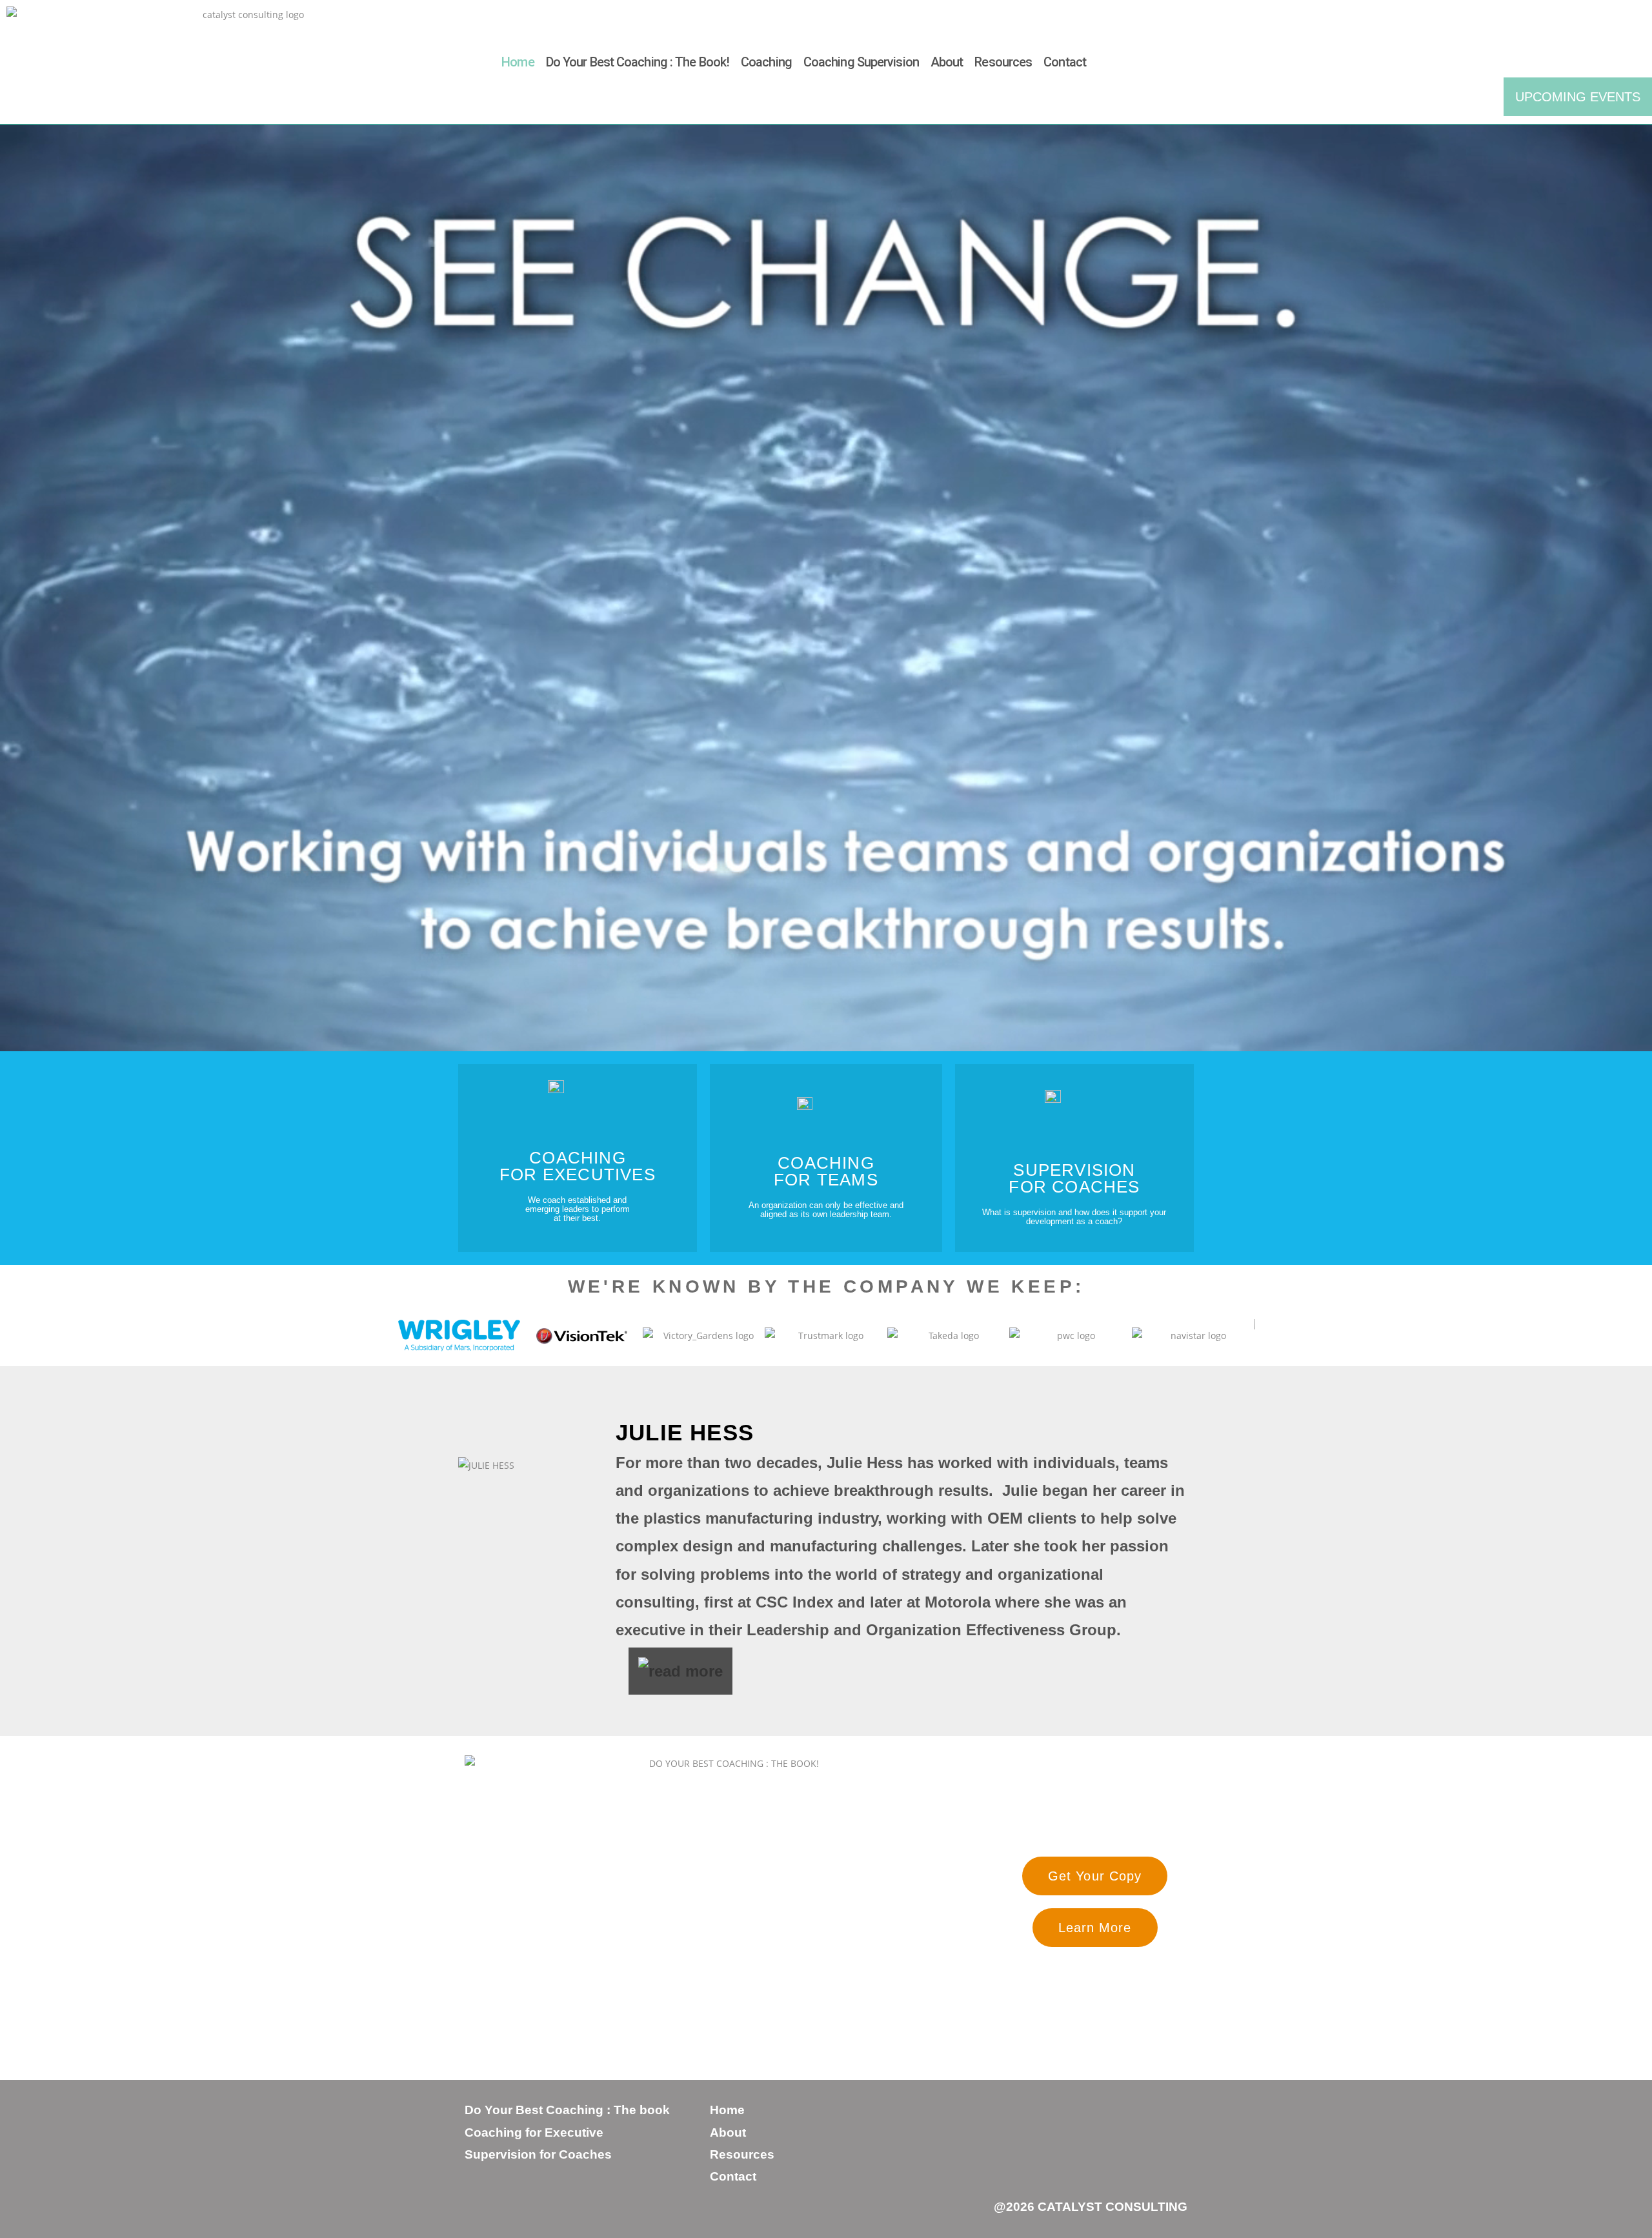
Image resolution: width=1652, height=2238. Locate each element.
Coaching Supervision (861, 62)
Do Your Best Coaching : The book (567, 2110)
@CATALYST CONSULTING (1091, 2207)
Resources (1003, 62)
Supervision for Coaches (538, 2154)
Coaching (766, 62)
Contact (1065, 62)
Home (518, 62)
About (947, 62)
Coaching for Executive (534, 2132)
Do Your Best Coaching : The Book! (638, 62)
